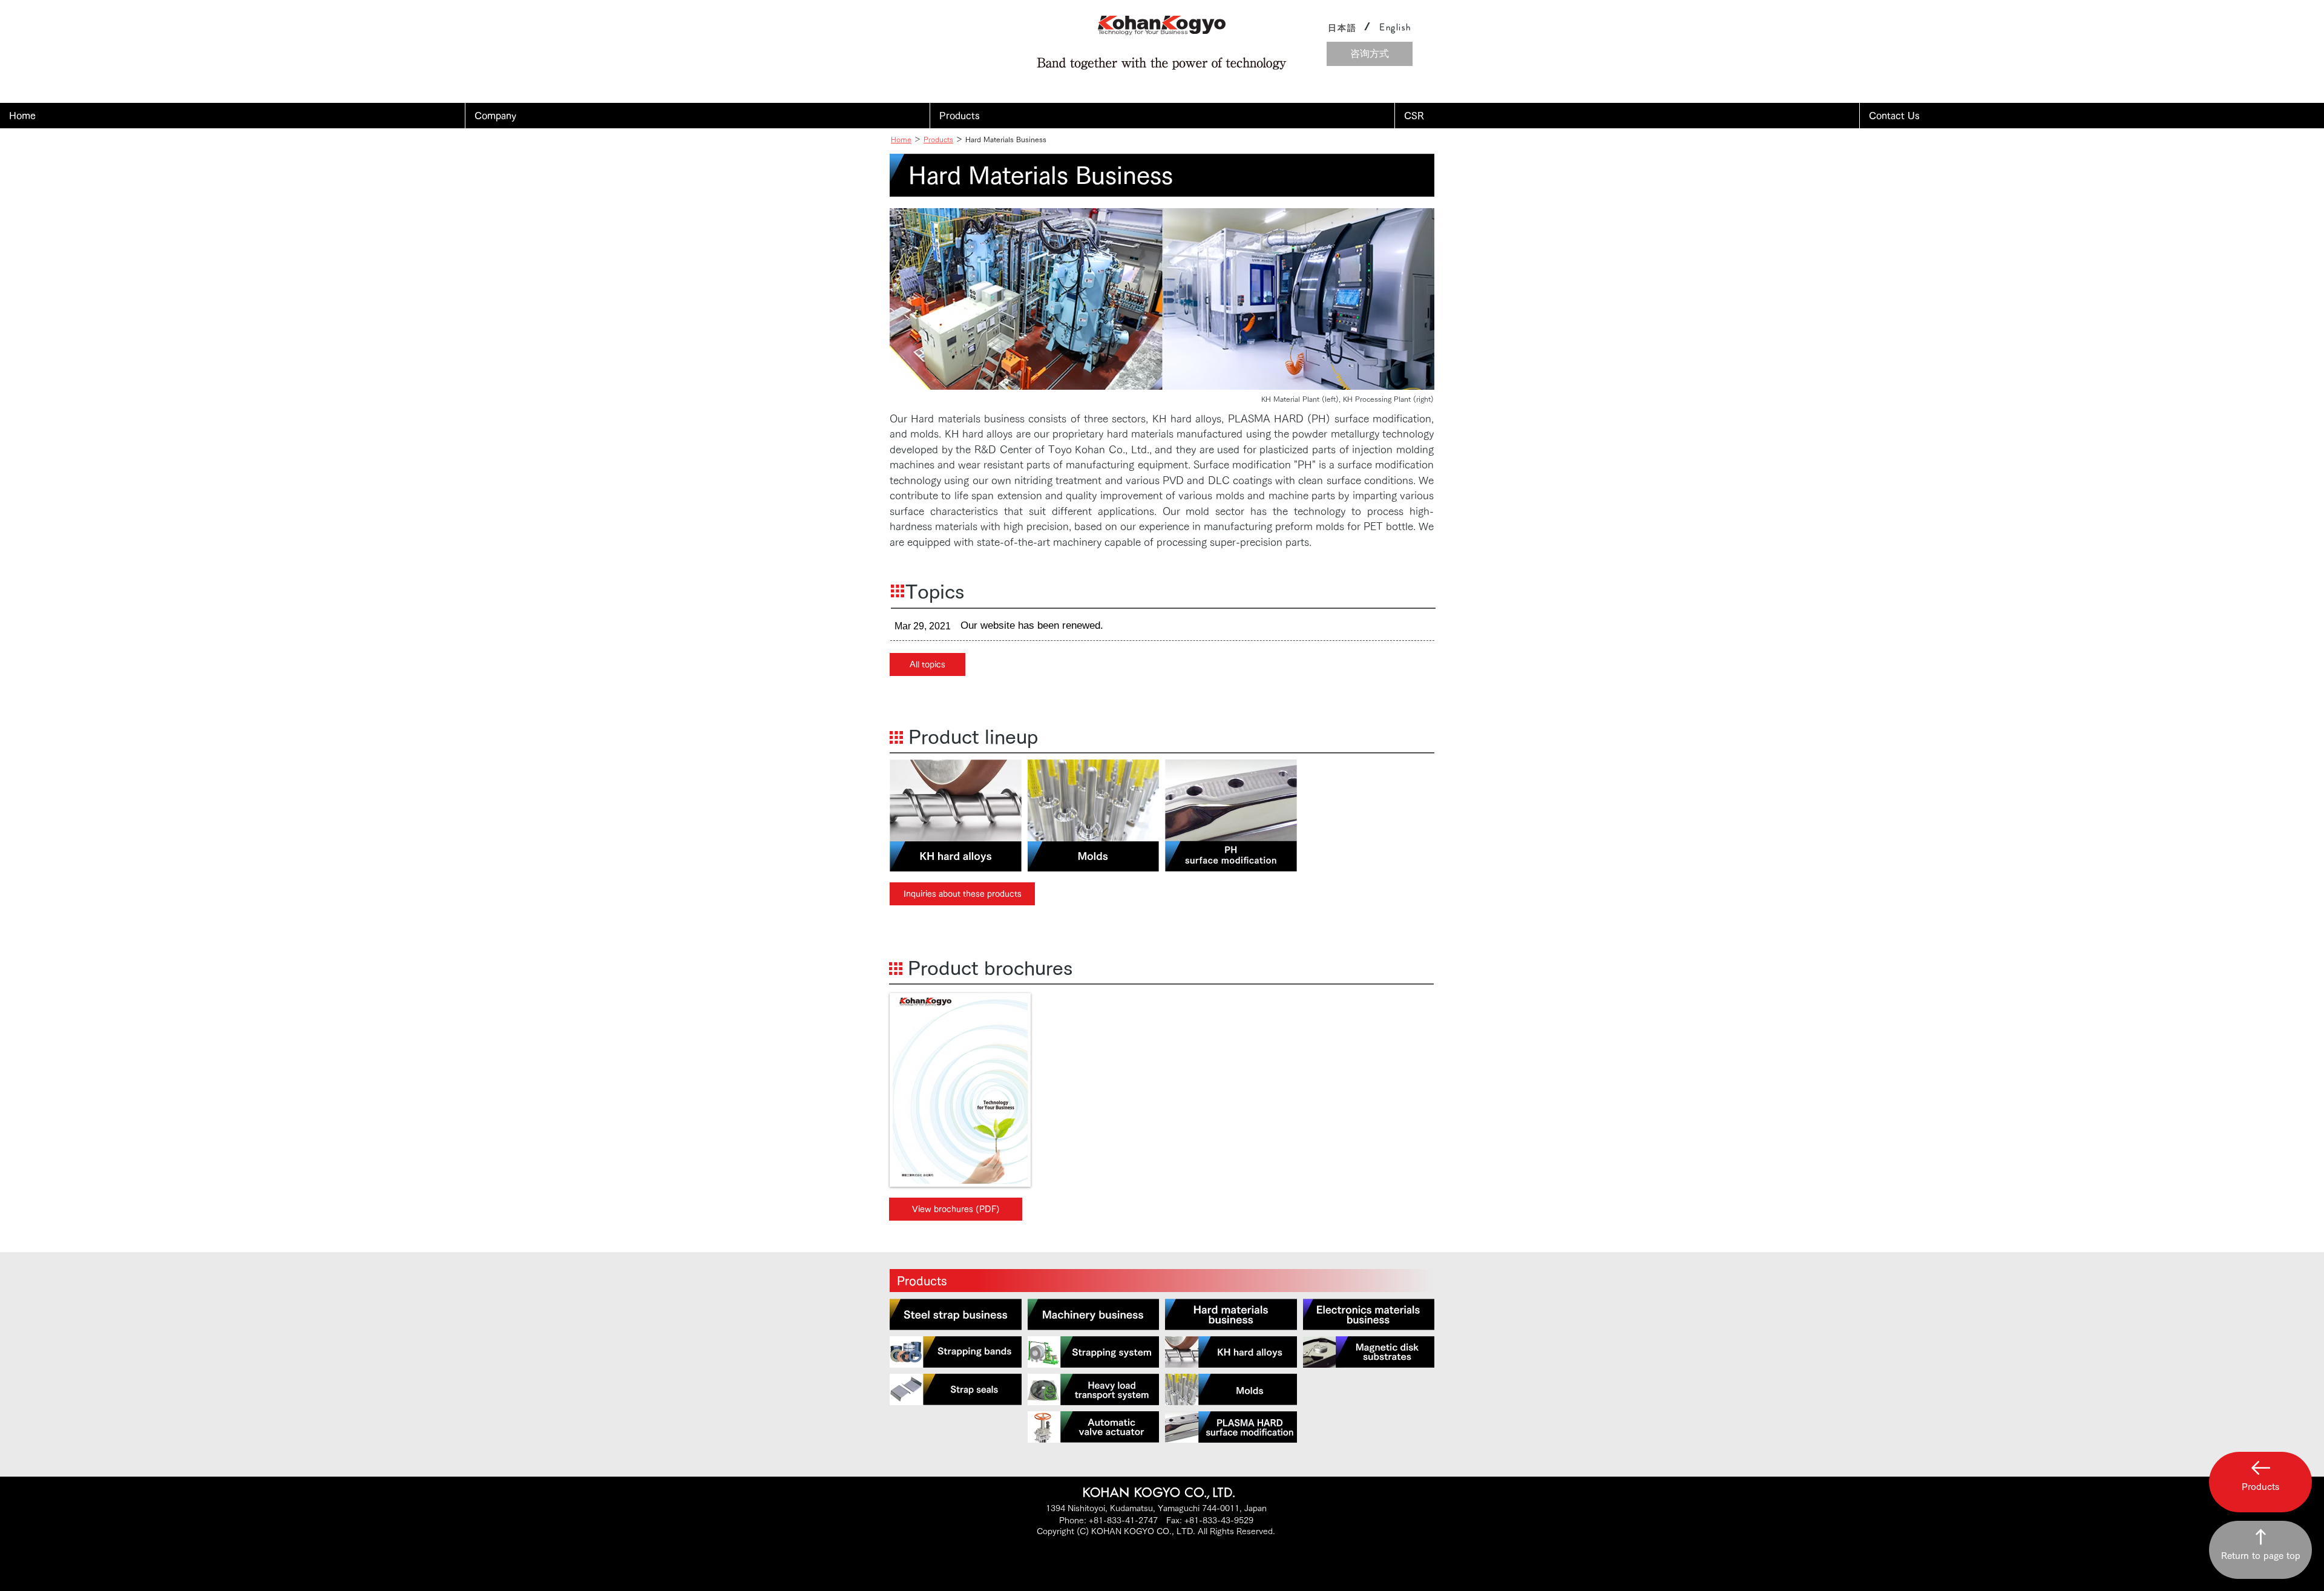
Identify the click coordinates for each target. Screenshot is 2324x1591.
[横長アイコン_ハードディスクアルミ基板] (1369, 1352)
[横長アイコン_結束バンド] (956, 1352)
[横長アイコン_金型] (1231, 1389)
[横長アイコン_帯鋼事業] (956, 1314)
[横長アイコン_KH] (1231, 1352)
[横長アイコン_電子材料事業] (1369, 1314)
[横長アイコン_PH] (1231, 1427)
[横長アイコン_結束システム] (1094, 1352)
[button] (697, 116)
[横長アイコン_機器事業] (1094, 1314)
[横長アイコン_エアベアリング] (1094, 1389)
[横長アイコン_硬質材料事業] (1231, 1314)
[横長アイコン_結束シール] (956, 1389)
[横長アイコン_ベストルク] (1094, 1427)
